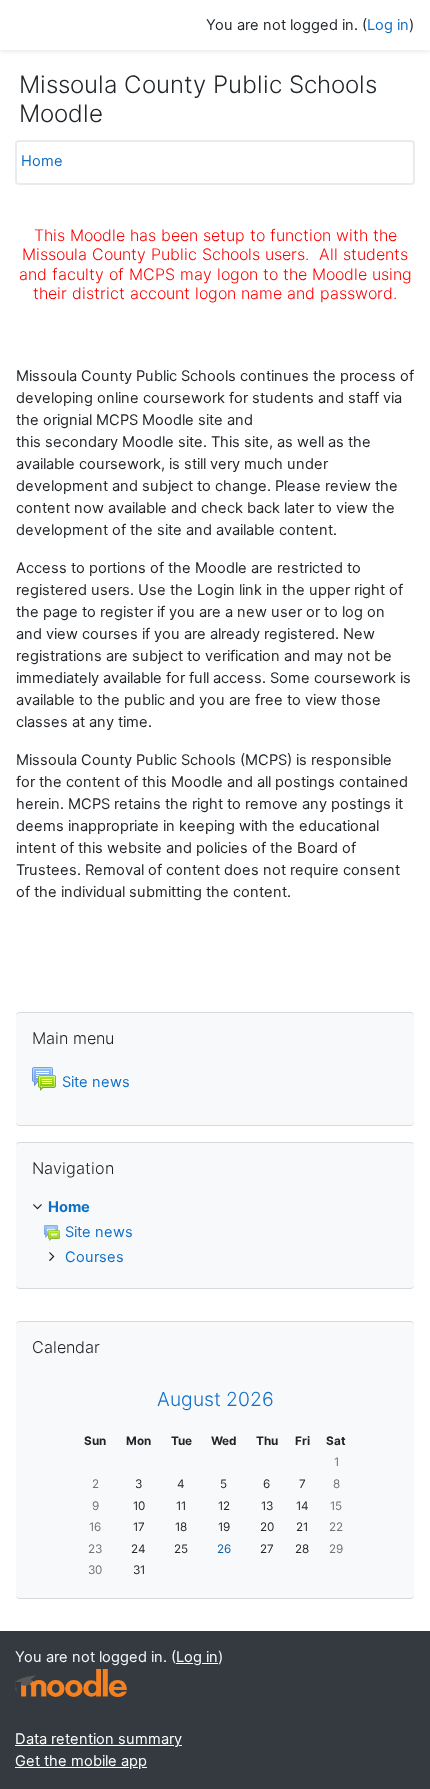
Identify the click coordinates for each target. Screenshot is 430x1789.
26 (224, 1549)
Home (42, 161)
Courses (94, 1257)
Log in (388, 25)
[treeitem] (215, 1233)
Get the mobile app (81, 1761)
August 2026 (215, 1399)
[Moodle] (71, 1683)
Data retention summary (98, 1739)
